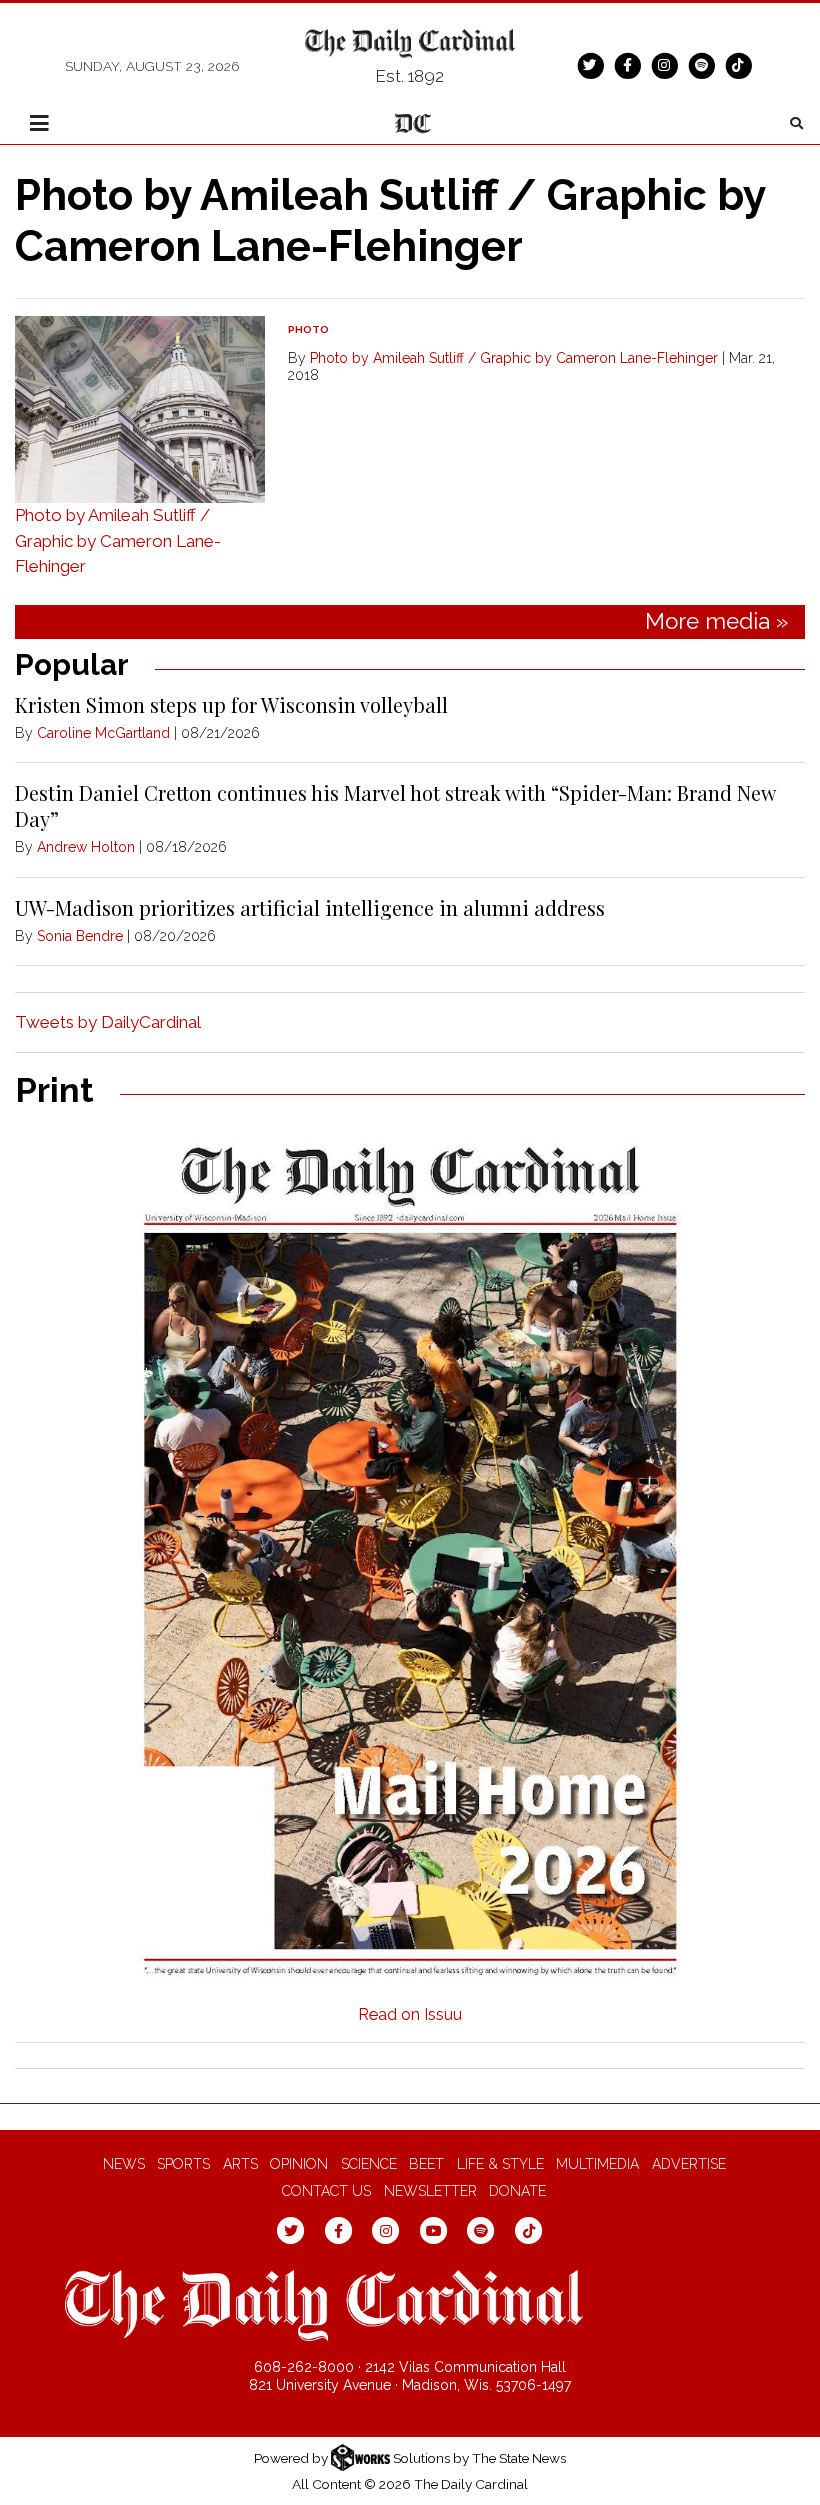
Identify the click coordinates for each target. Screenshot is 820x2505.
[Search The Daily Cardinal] (796, 123)
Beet (426, 2164)
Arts (240, 2164)
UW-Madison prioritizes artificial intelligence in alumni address (310, 907)
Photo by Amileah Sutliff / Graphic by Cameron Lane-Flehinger (118, 540)
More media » (716, 621)
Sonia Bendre (80, 936)
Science (369, 2164)
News (124, 2164)
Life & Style (500, 2164)
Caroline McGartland (103, 733)
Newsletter (430, 2191)
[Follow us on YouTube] (433, 2229)
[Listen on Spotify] (701, 65)
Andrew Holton (86, 847)
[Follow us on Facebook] (627, 65)
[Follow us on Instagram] (664, 65)
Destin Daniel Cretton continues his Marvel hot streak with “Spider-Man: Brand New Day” (395, 805)
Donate (517, 2191)
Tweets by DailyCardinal (108, 1022)
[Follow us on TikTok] (738, 65)
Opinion (299, 2164)
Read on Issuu (410, 2014)
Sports (183, 2164)
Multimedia (597, 2164)
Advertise (689, 2164)
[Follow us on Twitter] (590, 65)
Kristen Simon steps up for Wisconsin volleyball (231, 704)
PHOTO (308, 329)
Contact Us (326, 2191)
